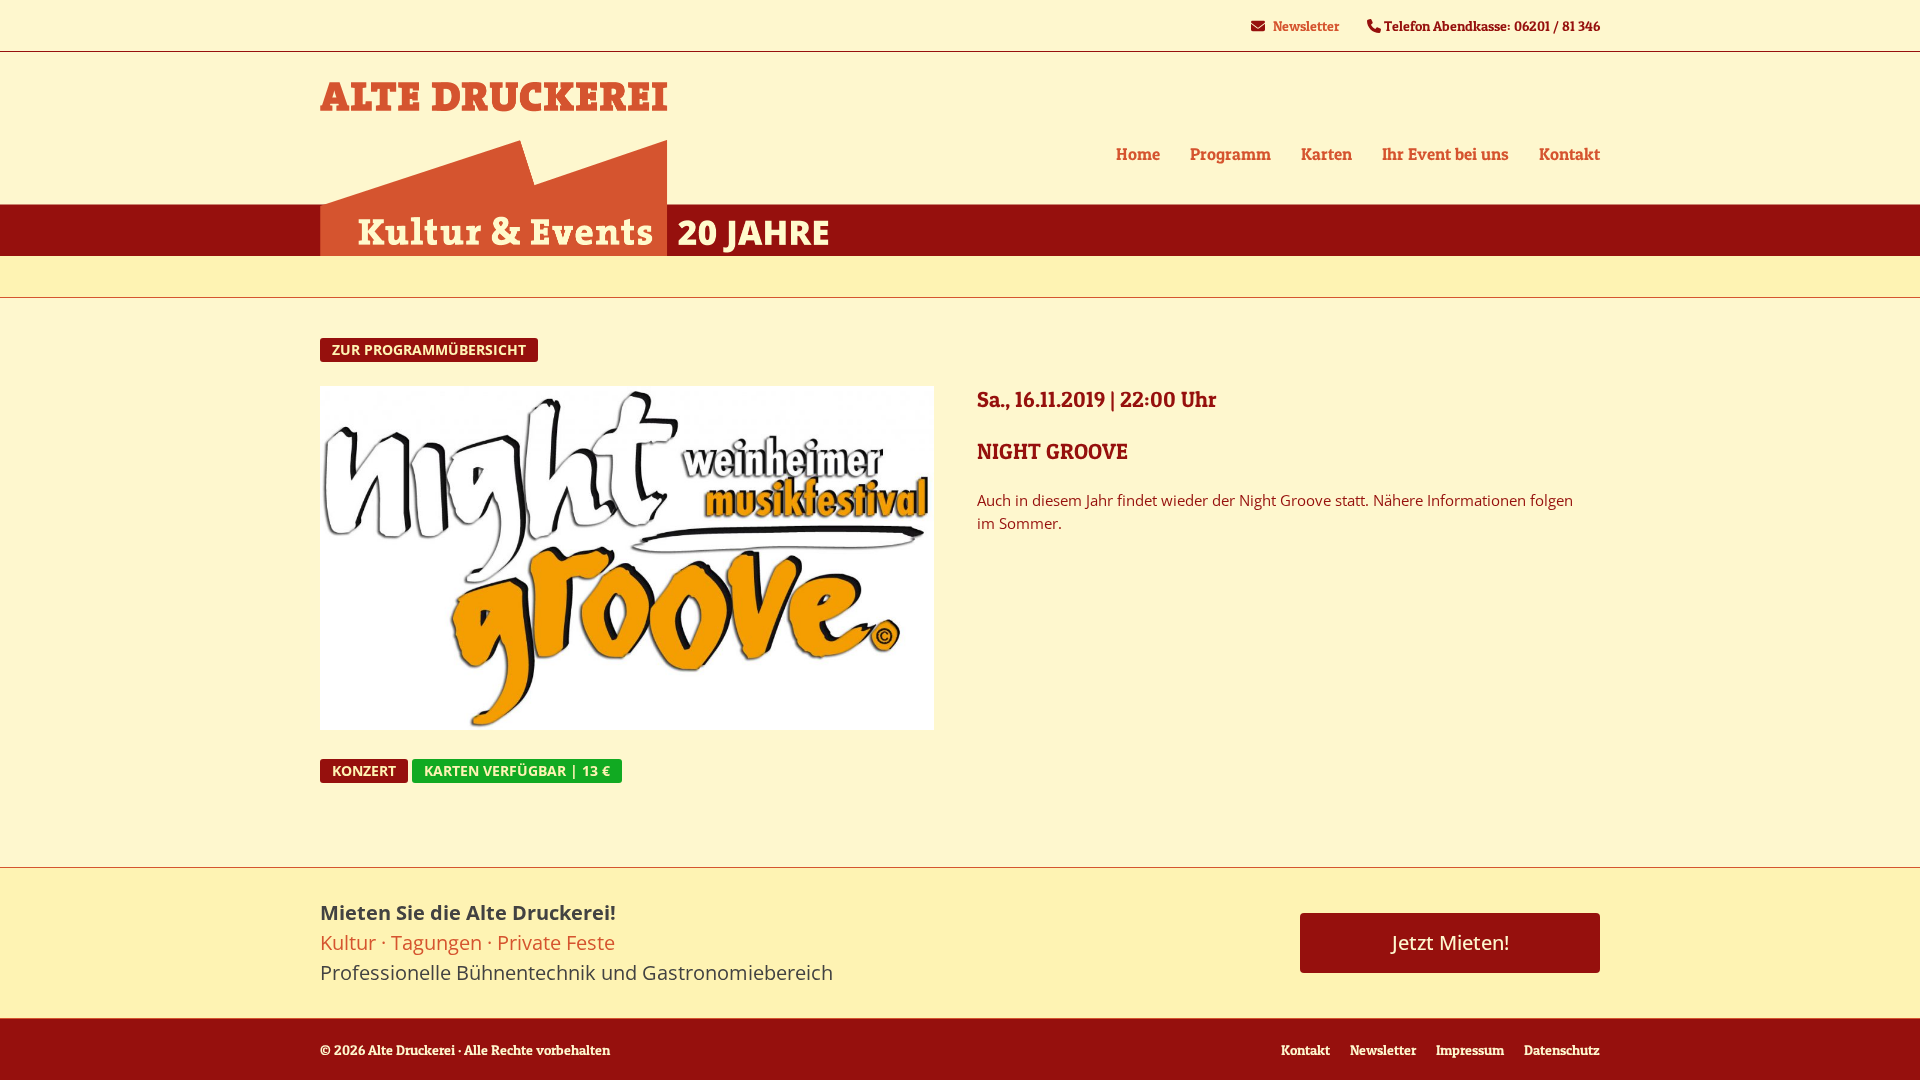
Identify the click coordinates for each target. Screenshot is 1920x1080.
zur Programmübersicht (429, 350)
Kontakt (1305, 1049)
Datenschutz (1562, 1049)
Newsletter (1306, 25)
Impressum (1470, 1049)
